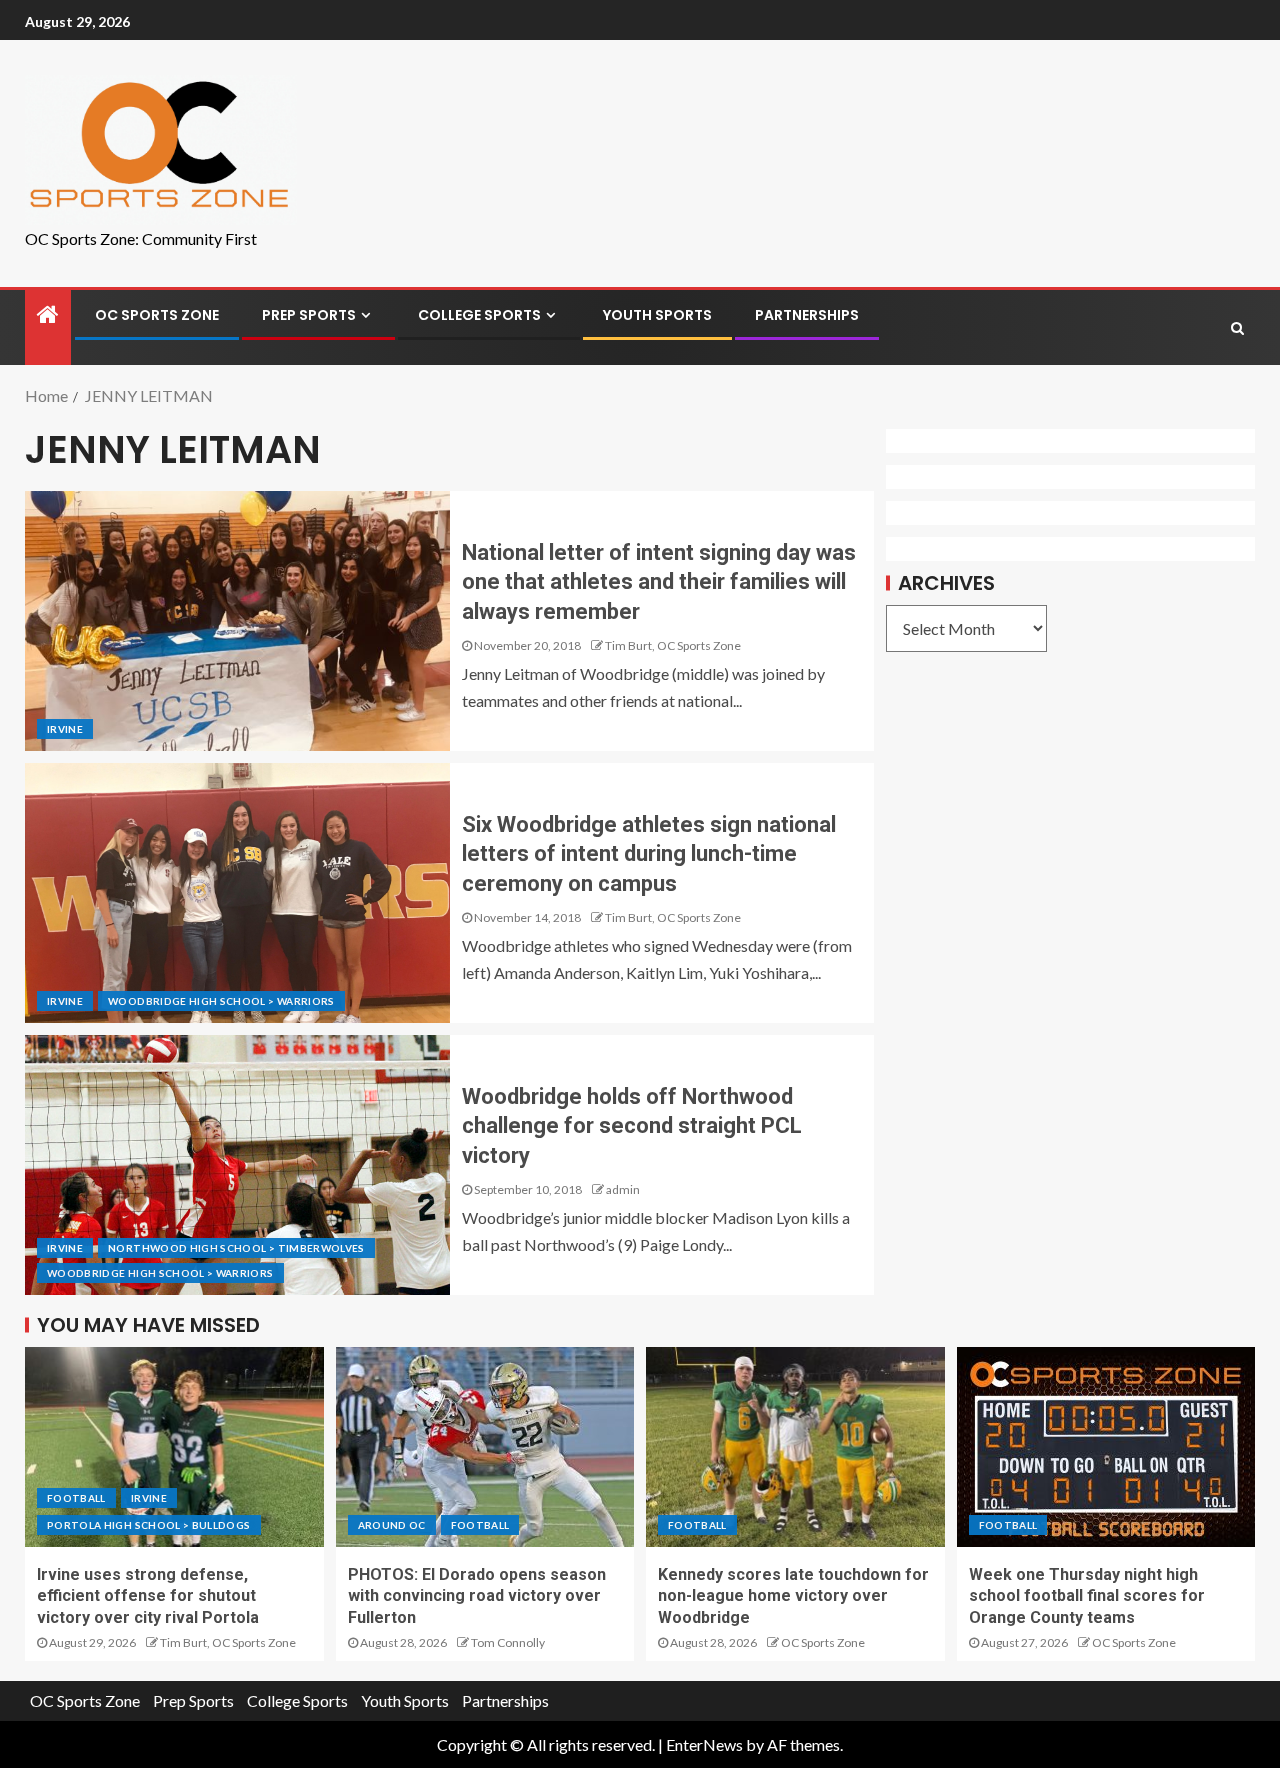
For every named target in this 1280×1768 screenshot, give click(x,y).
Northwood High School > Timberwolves (236, 1248)
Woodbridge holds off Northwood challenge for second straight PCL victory (632, 1126)
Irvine (65, 729)
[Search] (1237, 328)
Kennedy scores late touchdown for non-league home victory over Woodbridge (793, 1596)
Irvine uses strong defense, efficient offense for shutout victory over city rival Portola (148, 1596)
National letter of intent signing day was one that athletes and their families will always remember (659, 582)
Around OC (392, 1525)
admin (623, 1189)
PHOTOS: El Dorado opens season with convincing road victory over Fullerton (477, 1596)
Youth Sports (657, 315)
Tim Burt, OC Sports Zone (673, 645)
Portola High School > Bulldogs (149, 1525)
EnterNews (704, 1744)
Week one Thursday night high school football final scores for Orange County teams (1087, 1596)
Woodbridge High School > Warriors (221, 1001)
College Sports (479, 315)
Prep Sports (309, 315)
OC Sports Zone (157, 315)
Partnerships (807, 315)
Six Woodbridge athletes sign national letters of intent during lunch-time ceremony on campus (649, 854)
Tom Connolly (508, 1642)
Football (76, 1498)
